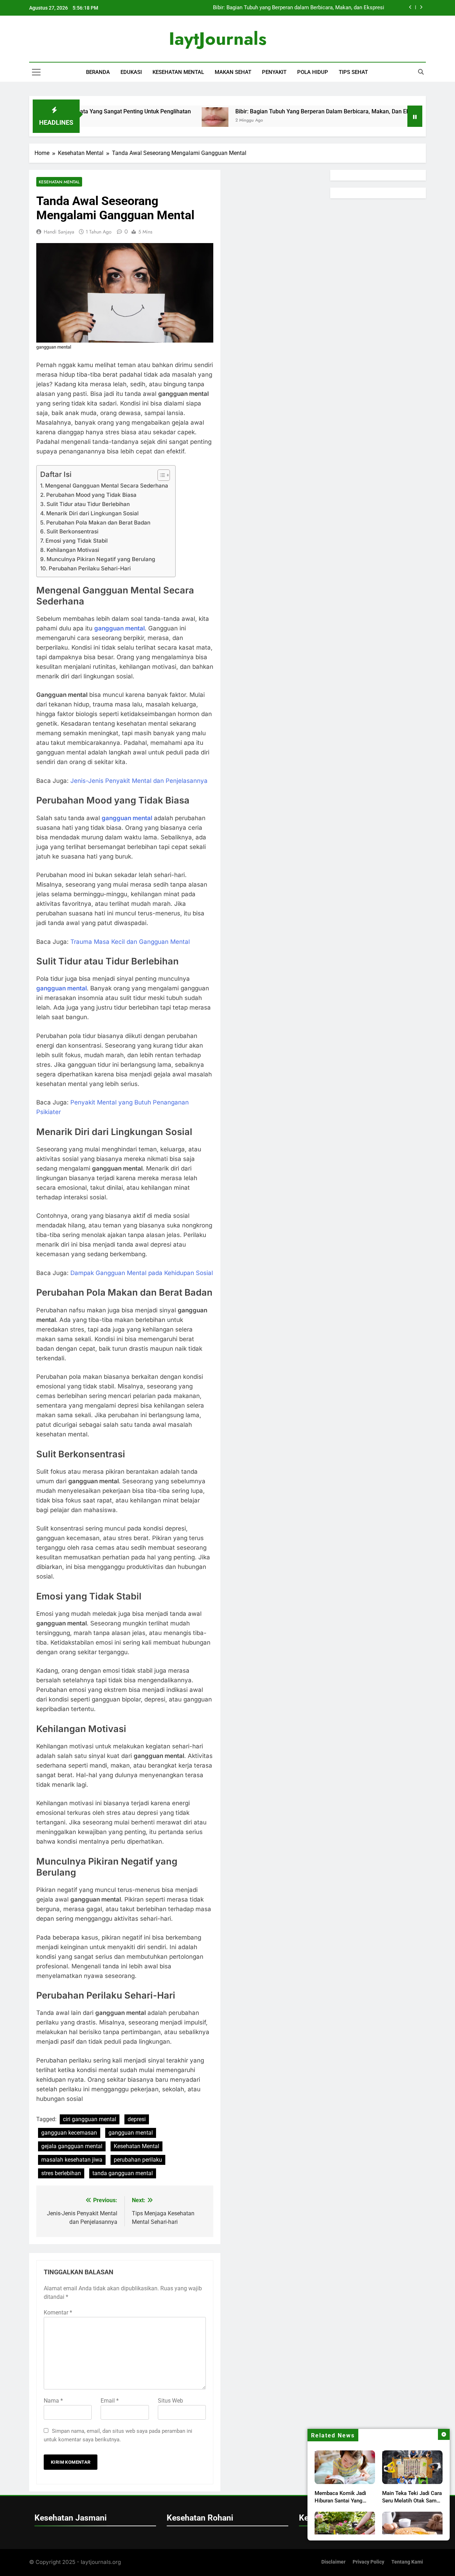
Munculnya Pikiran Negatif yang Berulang (101, 559)
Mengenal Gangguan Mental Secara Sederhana (107, 486)
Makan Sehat (233, 72)
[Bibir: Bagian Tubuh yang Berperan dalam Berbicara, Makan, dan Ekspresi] (163, 121)
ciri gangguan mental (90, 2119)
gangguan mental (131, 2133)
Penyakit (274, 72)
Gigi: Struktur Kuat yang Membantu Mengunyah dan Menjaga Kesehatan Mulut (293, 9)
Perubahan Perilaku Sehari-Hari (90, 568)
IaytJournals (218, 39)
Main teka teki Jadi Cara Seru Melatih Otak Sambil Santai (412, 2501)
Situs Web (170, 2401)
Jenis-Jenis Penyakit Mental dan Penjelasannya (139, 781)
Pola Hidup (313, 72)
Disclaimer (333, 2562)
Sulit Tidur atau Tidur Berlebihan (88, 504)
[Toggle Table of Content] (160, 475)
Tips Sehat (353, 72)
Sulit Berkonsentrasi (73, 531)
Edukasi (131, 72)
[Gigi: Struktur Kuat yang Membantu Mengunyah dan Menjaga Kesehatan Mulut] (397, 121)
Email (110, 2401)
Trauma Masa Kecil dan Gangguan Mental (130, 942)
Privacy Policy (368, 2562)
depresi (137, 2119)
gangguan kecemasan (69, 2133)
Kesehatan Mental (178, 72)
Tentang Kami (407, 2562)
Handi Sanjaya (59, 232)
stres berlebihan (61, 2173)
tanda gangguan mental (123, 2173)
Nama (53, 2401)
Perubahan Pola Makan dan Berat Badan (98, 523)
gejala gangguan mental (72, 2146)
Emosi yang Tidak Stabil (77, 541)
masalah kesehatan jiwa (72, 2160)
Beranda (98, 72)
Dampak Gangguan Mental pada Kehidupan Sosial (142, 1273)
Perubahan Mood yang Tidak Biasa (91, 495)
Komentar (58, 2313)
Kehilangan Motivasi (73, 550)
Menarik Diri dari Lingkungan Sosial (92, 513)
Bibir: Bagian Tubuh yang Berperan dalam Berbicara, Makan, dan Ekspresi (279, 111)
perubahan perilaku (138, 2160)
